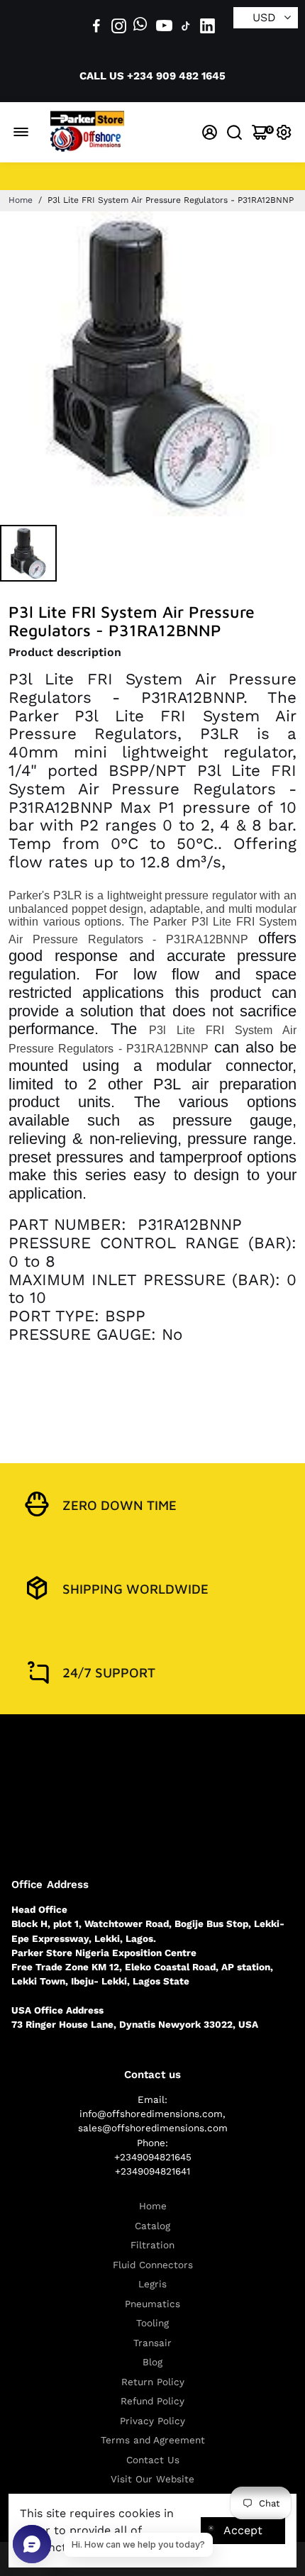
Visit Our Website (152, 2479)
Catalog (152, 2226)
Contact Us (153, 2460)
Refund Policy (152, 2401)
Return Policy (153, 2382)
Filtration (152, 2245)
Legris (152, 2284)
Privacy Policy (152, 2421)
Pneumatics (152, 2304)
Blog (152, 2362)
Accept (243, 2530)
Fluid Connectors (153, 2265)
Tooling (152, 2323)
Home (21, 200)
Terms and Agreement (153, 2440)
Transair (152, 2343)
